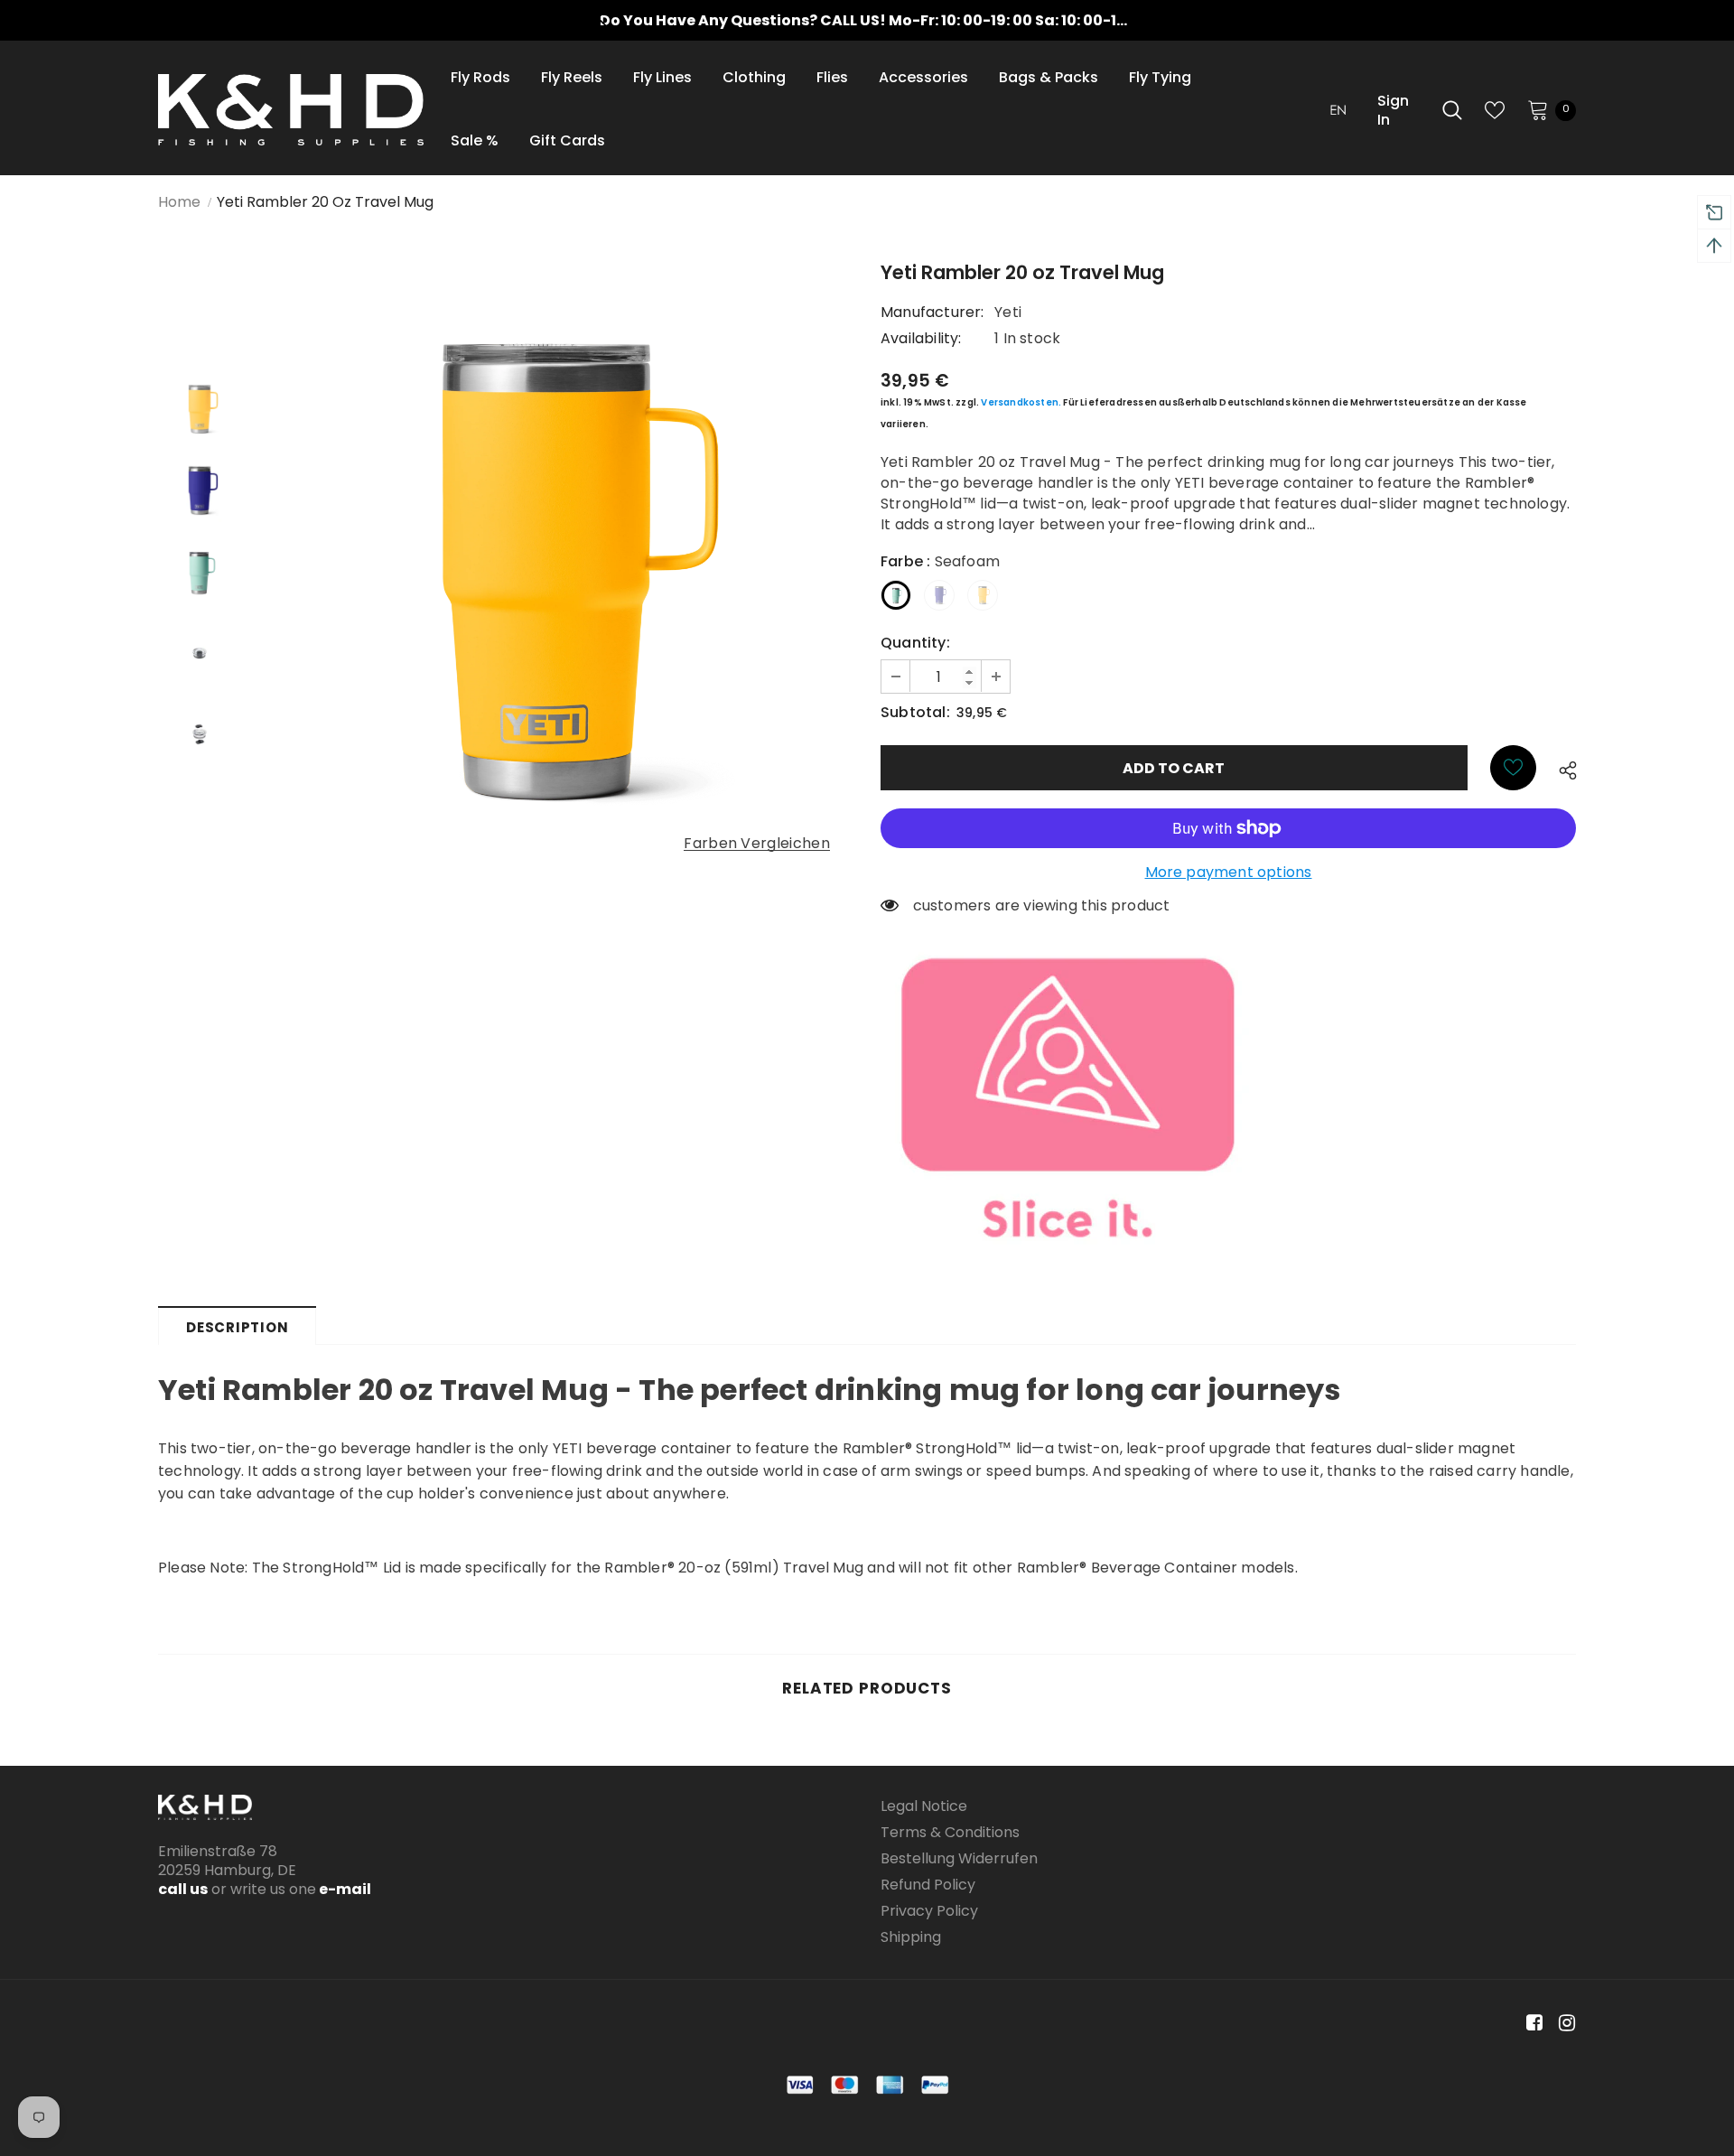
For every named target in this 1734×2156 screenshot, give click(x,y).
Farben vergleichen (757, 844)
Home (179, 202)
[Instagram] (1564, 2024)
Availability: (921, 338)
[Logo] (291, 110)
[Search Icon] (1452, 110)
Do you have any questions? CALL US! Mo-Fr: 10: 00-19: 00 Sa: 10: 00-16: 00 (876, 20)
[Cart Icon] (1538, 109)
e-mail (344, 1889)
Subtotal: (915, 712)
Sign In (1393, 110)
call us (183, 1889)
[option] (867, 20)
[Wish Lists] (1513, 768)
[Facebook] (1531, 2024)
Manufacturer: (932, 312)
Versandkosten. (1021, 402)
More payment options (1229, 872)
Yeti (1008, 312)
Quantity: (915, 643)
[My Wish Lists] (1495, 110)
